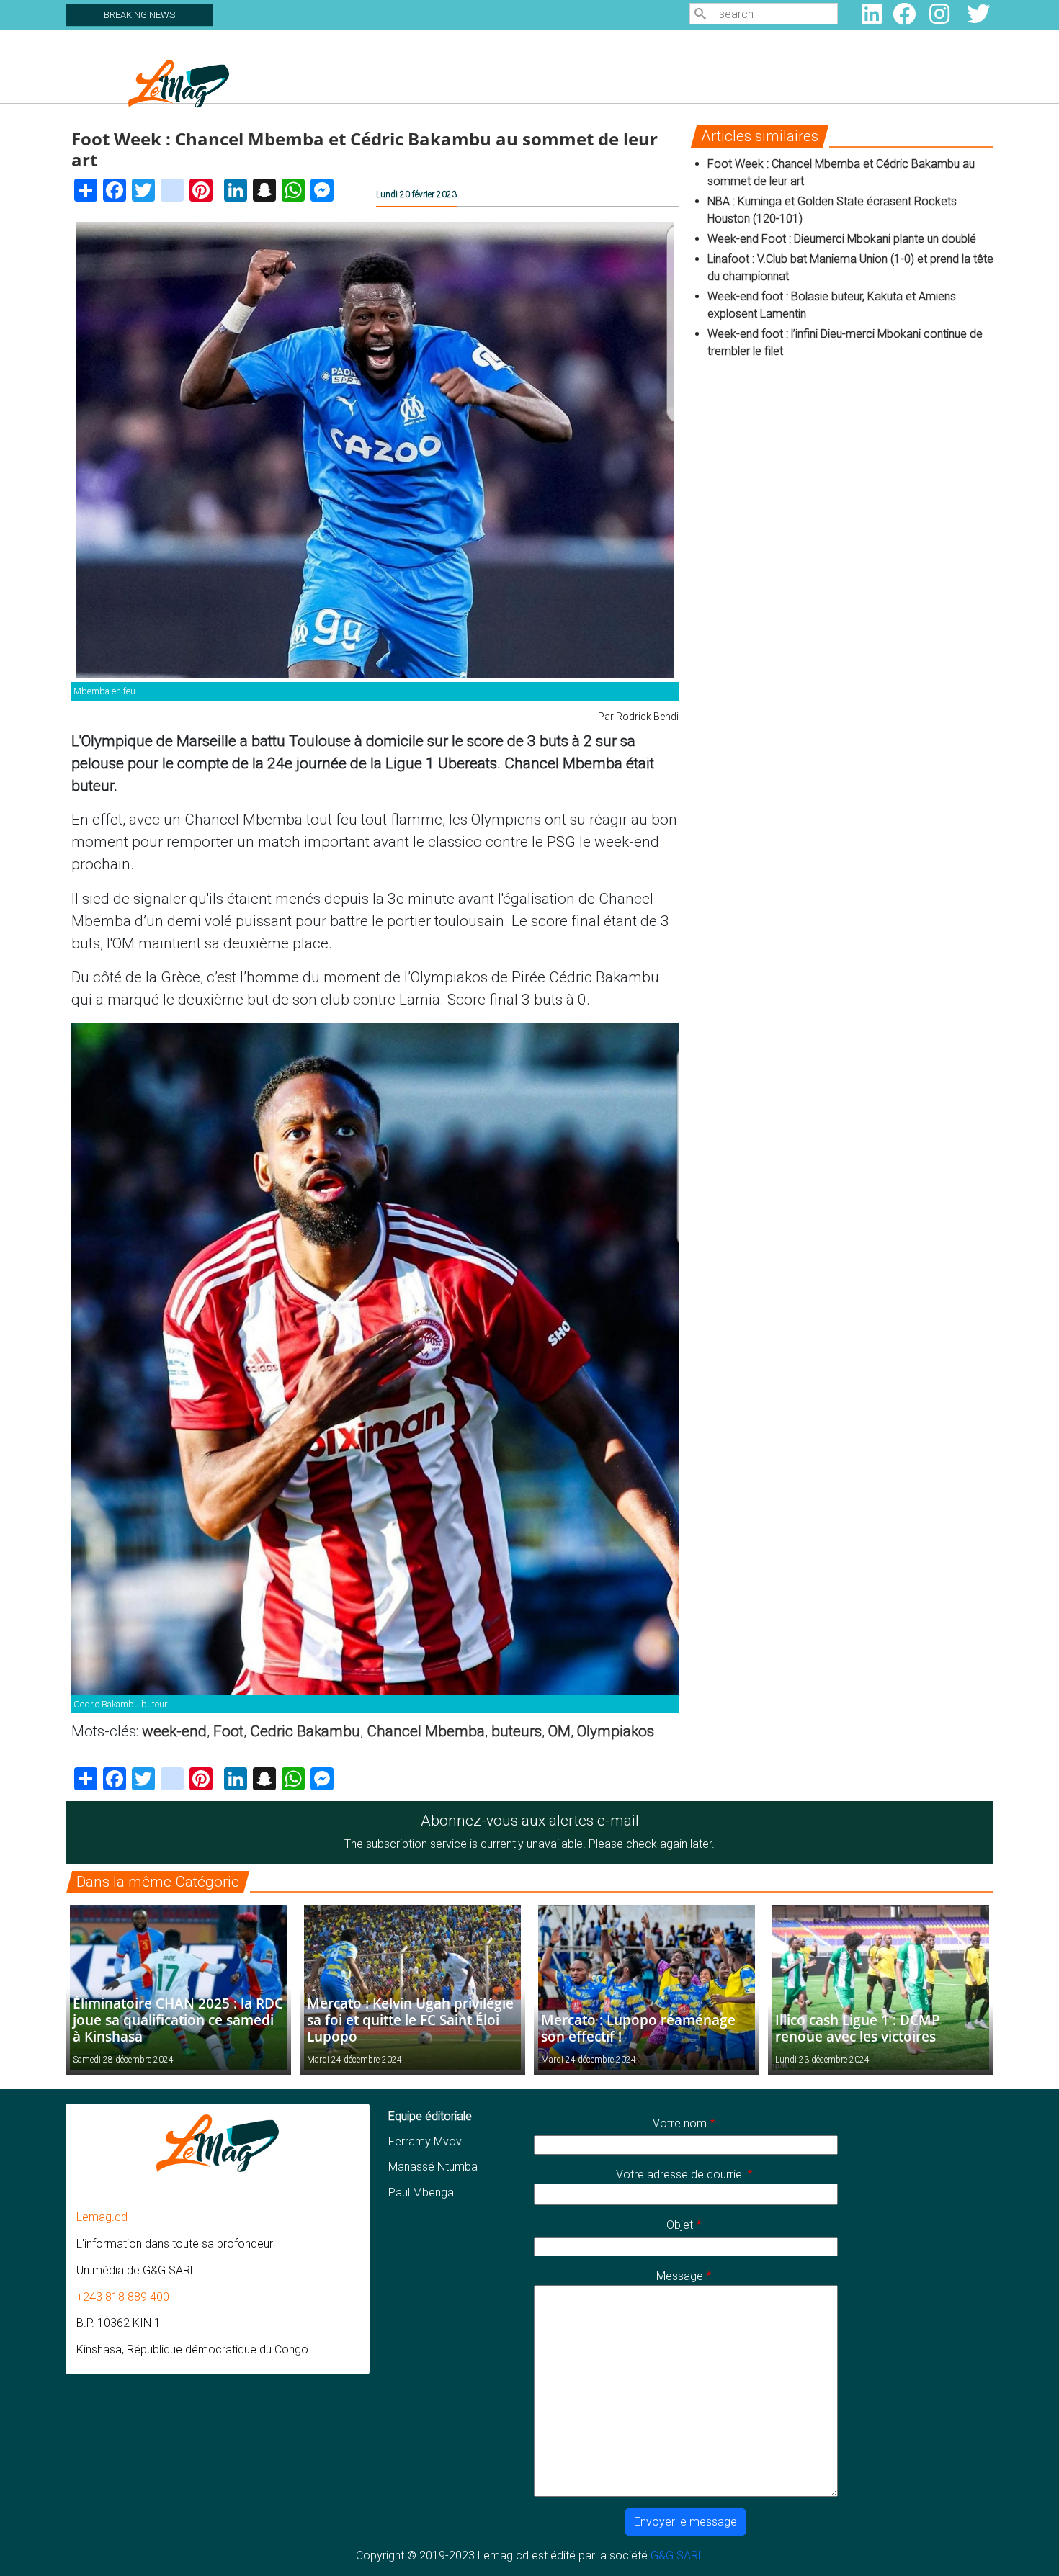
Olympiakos (616, 1731)
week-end (174, 1731)
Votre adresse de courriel (680, 2175)
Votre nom (680, 2123)
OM (559, 1731)
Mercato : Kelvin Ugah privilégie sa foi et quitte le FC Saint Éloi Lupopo (410, 2020)
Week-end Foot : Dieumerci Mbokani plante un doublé (842, 239)
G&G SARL (677, 2555)
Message (680, 2276)
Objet (680, 2225)
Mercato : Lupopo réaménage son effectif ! (638, 2028)
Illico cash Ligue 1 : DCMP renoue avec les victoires (858, 2028)
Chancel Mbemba (426, 1731)
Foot (228, 1731)
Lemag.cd (102, 2217)
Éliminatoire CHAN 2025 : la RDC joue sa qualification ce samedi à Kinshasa (178, 2020)
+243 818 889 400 (123, 2297)
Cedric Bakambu (305, 1731)
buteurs (517, 1731)
